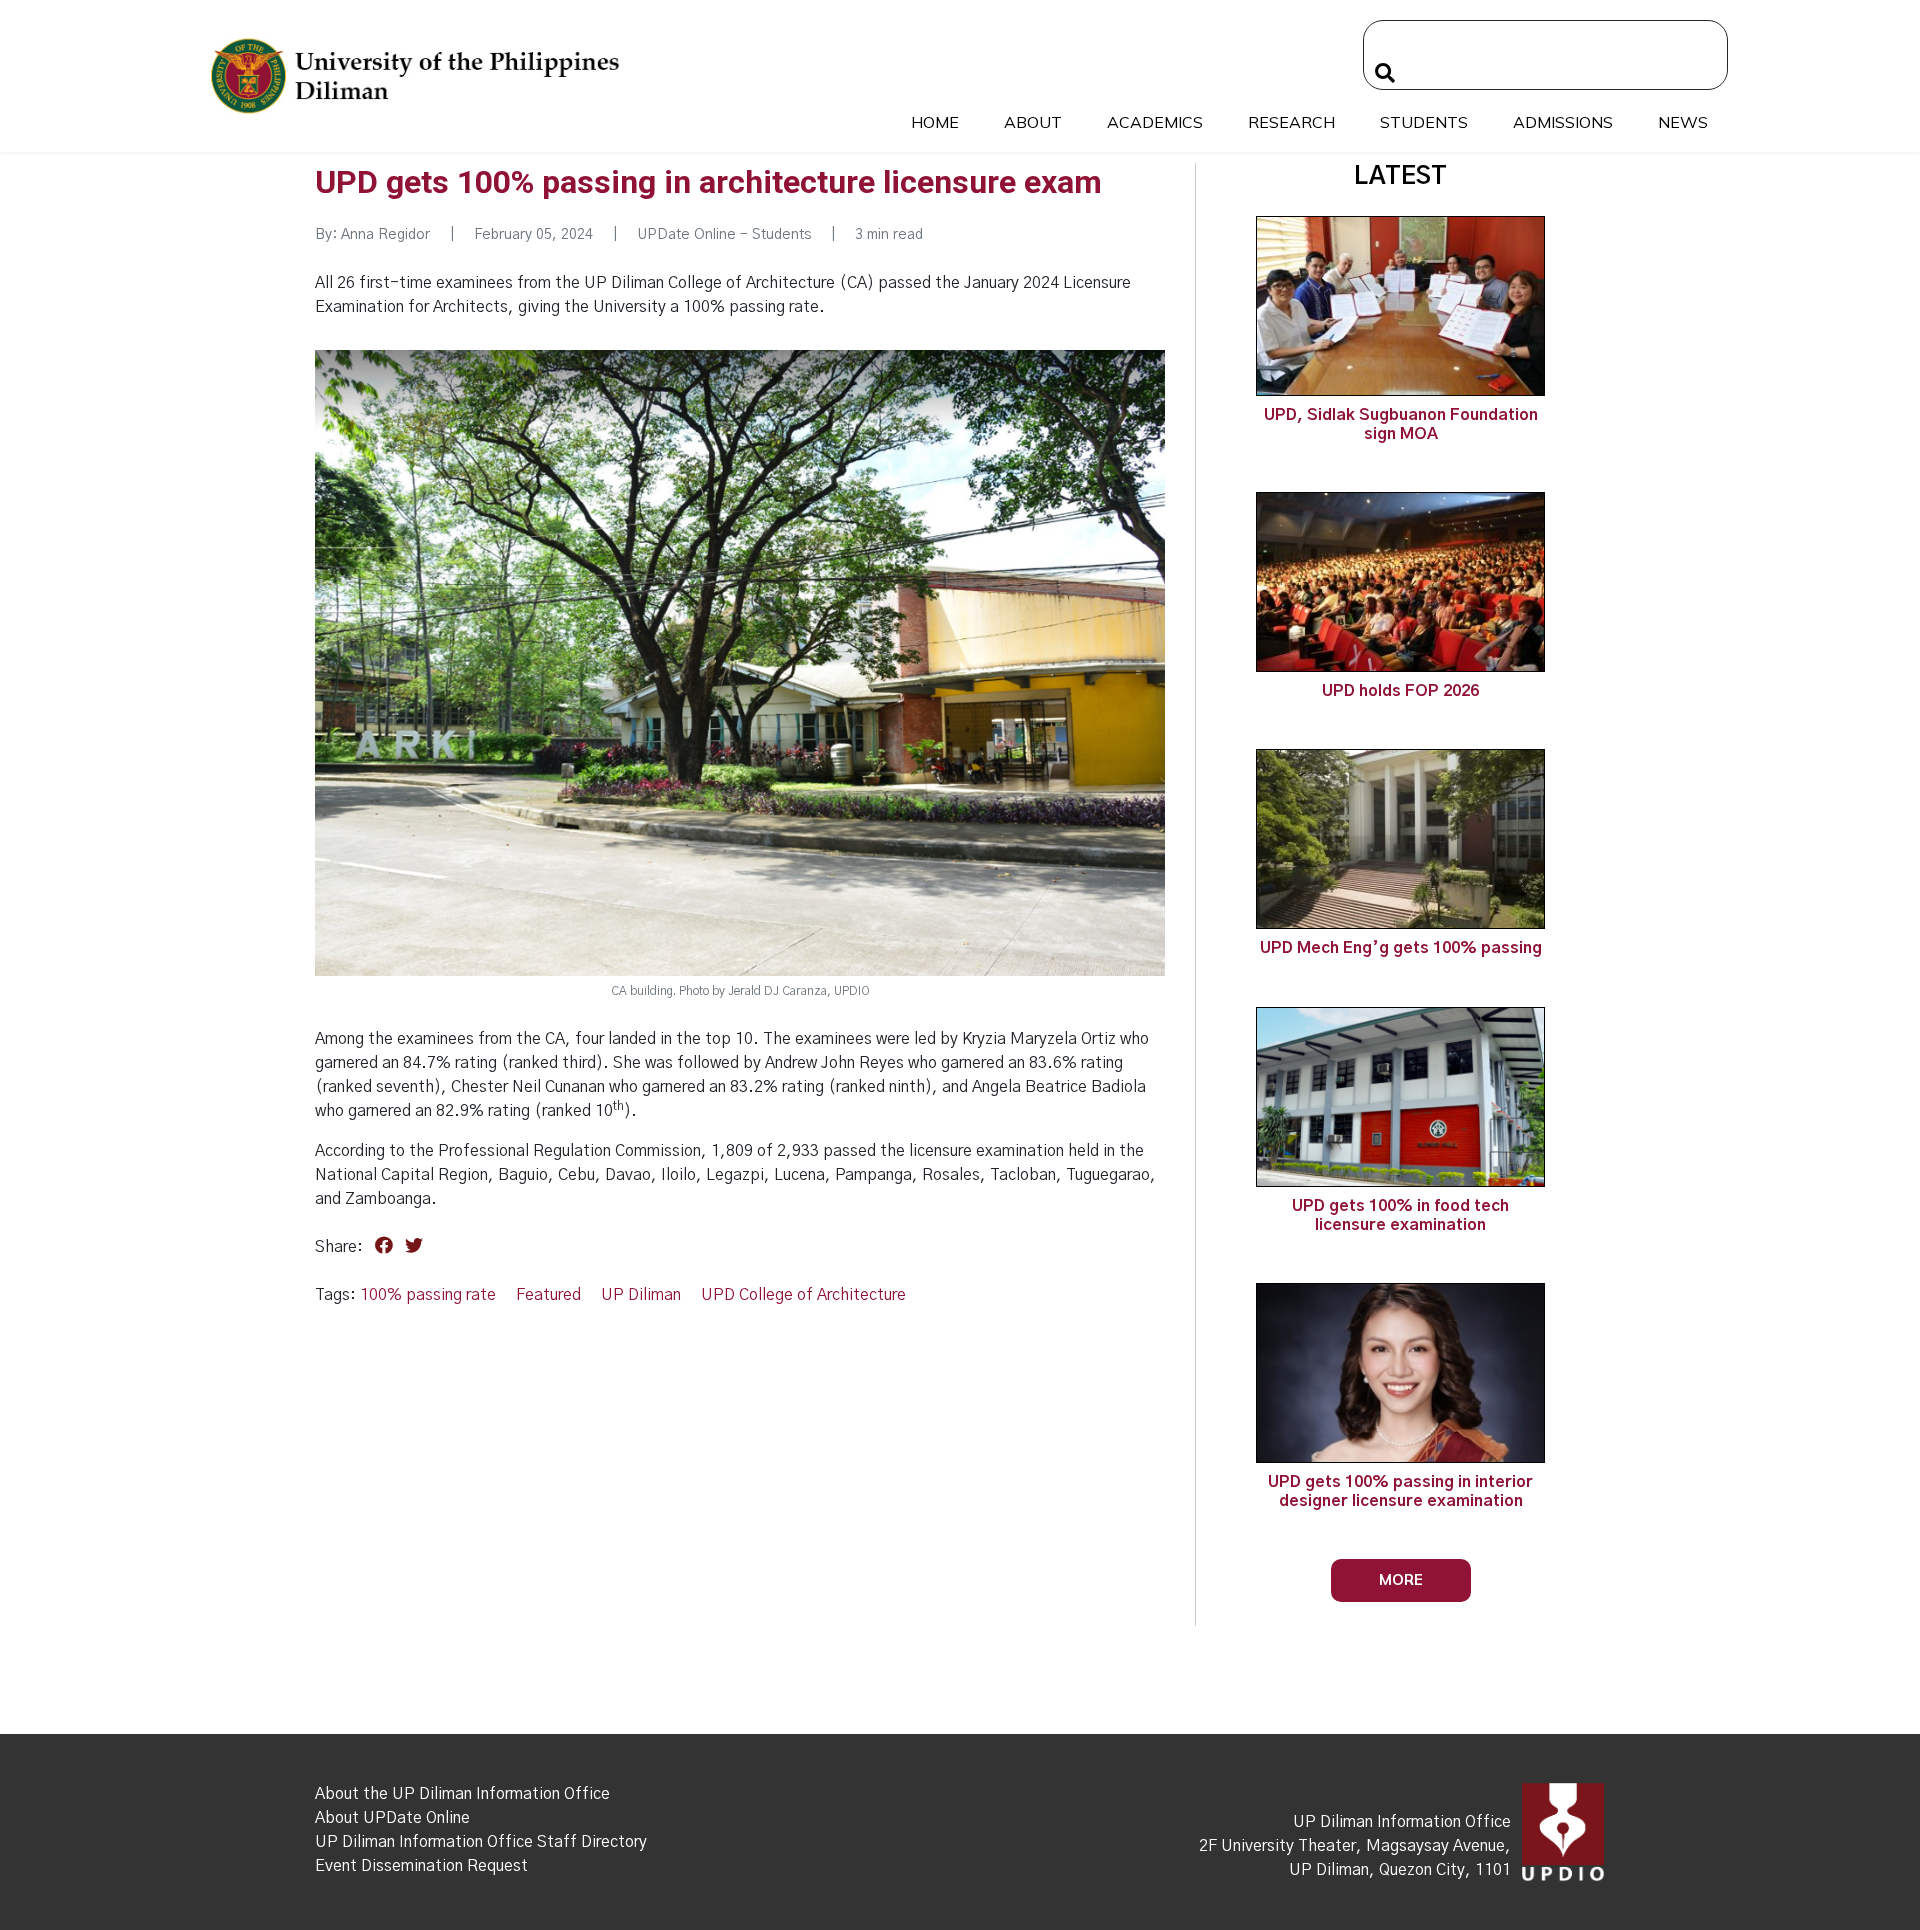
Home (935, 122)
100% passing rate (428, 1295)
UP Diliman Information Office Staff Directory (481, 1842)
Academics (1155, 122)
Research (1291, 122)
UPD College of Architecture (803, 1295)
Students (1424, 122)
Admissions (1563, 122)
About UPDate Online (392, 1818)
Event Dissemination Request (421, 1866)
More (1401, 1579)
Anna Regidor (387, 235)
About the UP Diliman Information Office (462, 1794)
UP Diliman (641, 1295)
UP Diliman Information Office (1402, 1822)
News (1683, 122)
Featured (548, 1295)
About (1033, 122)
